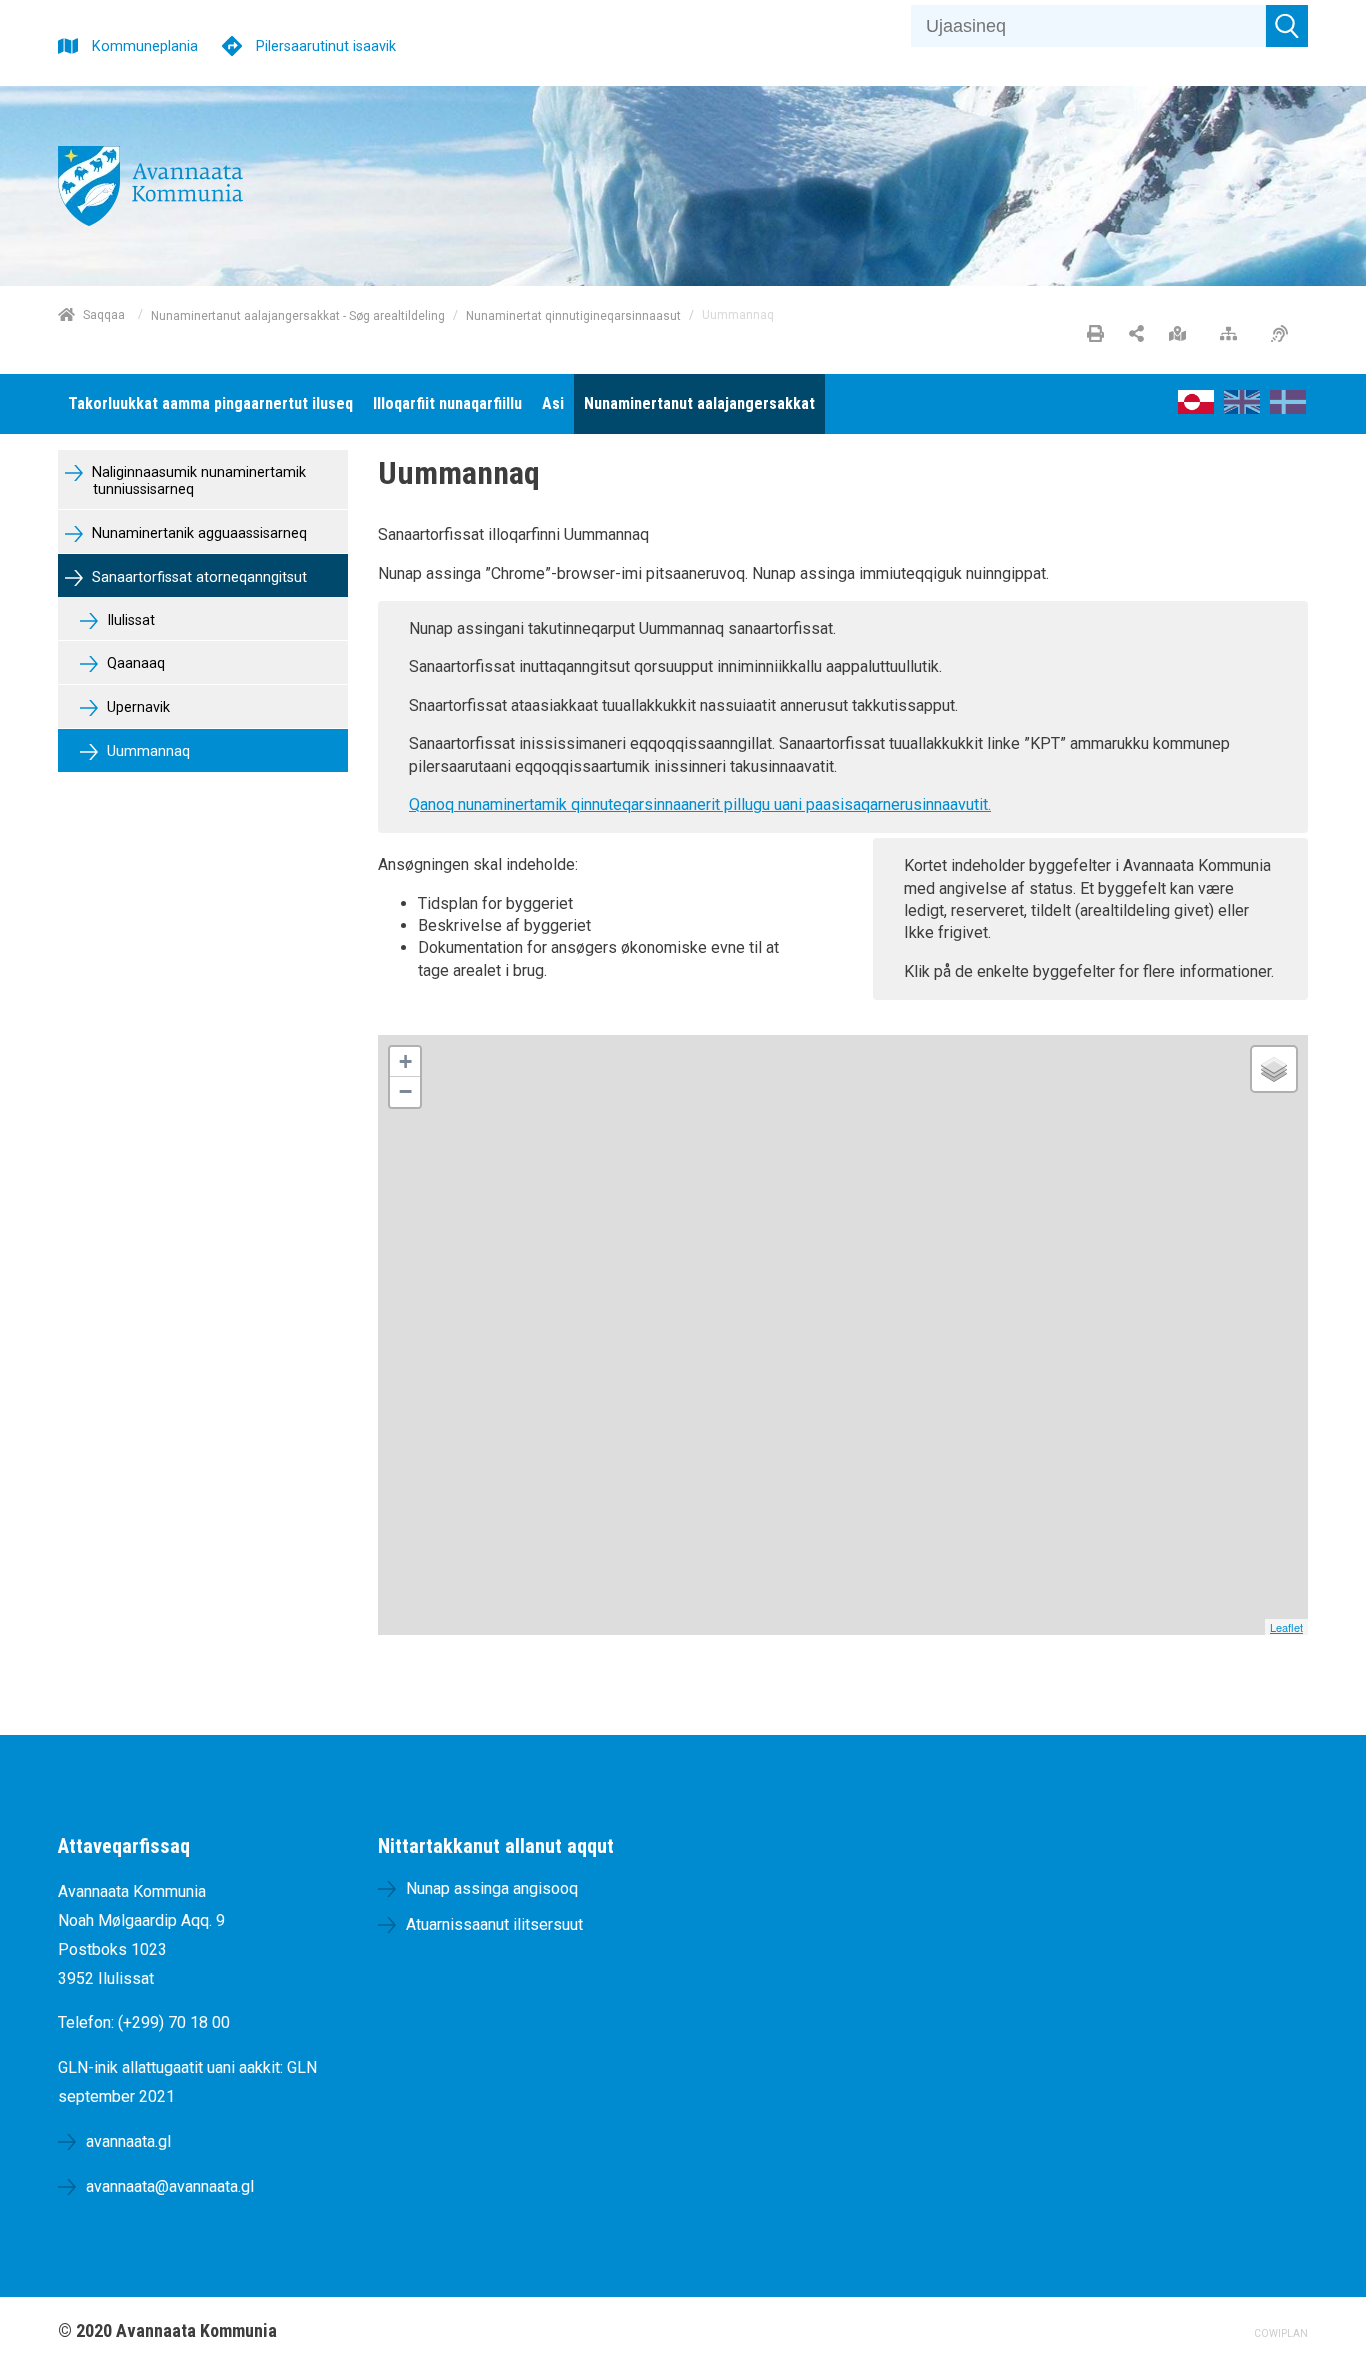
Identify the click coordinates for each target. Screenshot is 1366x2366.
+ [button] (405, 1061)
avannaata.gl (128, 2141)
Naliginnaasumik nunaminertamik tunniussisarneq (197, 481)
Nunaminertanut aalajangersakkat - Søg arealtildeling (298, 315)
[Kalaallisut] (1196, 408)
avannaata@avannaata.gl (170, 2186)
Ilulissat (129, 620)
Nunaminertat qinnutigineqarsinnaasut (573, 315)
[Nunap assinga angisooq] (1182, 335)
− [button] (405, 1091)
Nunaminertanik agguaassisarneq (197, 533)
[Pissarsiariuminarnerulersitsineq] (1284, 335)
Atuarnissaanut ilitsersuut (494, 1924)
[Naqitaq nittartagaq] (1095, 335)
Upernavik (136, 707)
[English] (1242, 408)
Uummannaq (146, 751)
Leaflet (1286, 1627)
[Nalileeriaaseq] (1233, 335)
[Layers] (1274, 1069)
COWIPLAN (1281, 2333)
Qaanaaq (134, 663)
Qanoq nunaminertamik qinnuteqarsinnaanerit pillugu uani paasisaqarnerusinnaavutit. (700, 804)
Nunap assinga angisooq (492, 1888)
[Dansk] (1288, 408)
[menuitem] (210, 404)
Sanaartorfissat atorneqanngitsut (197, 577)
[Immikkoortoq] (1136, 335)
